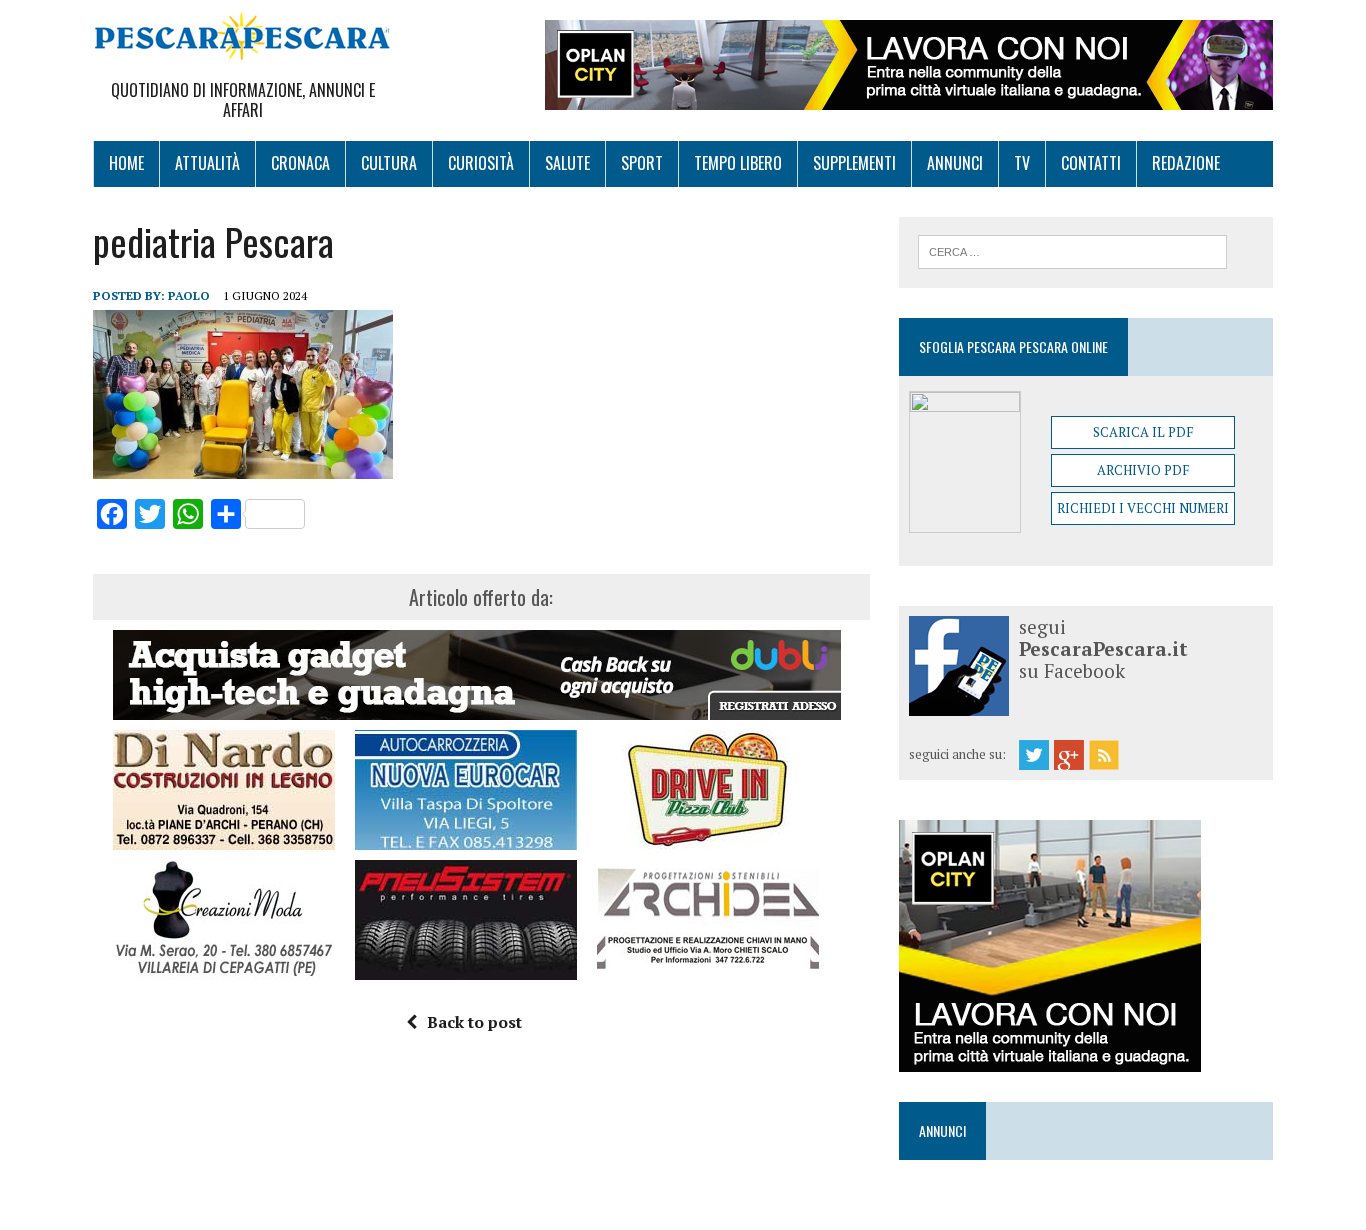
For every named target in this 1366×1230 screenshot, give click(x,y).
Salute (567, 163)
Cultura (389, 163)
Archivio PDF (1143, 470)
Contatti (1091, 163)
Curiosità (481, 163)
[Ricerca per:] (1072, 250)
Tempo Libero (738, 163)
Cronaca (300, 163)
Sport (642, 163)
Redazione (1186, 163)
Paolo (189, 295)
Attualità (207, 163)
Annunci (955, 163)
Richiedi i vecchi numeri (1143, 508)
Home (126, 163)
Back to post (474, 1022)
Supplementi (854, 163)
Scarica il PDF (1143, 432)
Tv (1022, 163)
